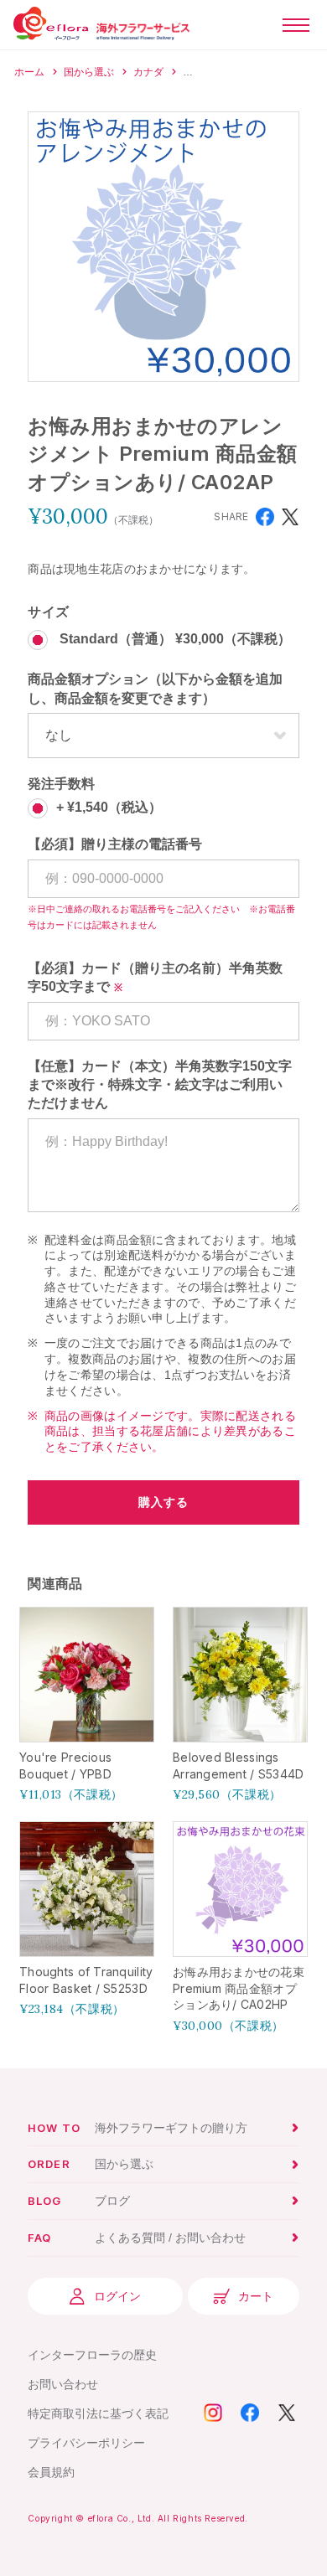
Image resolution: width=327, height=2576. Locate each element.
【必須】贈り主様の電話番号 (115, 844)
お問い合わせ (63, 2384)
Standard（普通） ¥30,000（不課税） (174, 640)
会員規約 (51, 2472)
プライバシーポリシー (86, 2443)
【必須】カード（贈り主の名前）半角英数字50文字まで (155, 977)
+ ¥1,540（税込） (109, 808)
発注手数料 (61, 784)
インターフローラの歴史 (92, 2355)
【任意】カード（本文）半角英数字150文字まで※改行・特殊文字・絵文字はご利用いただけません (160, 1085)
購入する (163, 1502)
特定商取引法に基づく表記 (98, 2413)
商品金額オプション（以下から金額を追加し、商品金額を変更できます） (155, 688)
